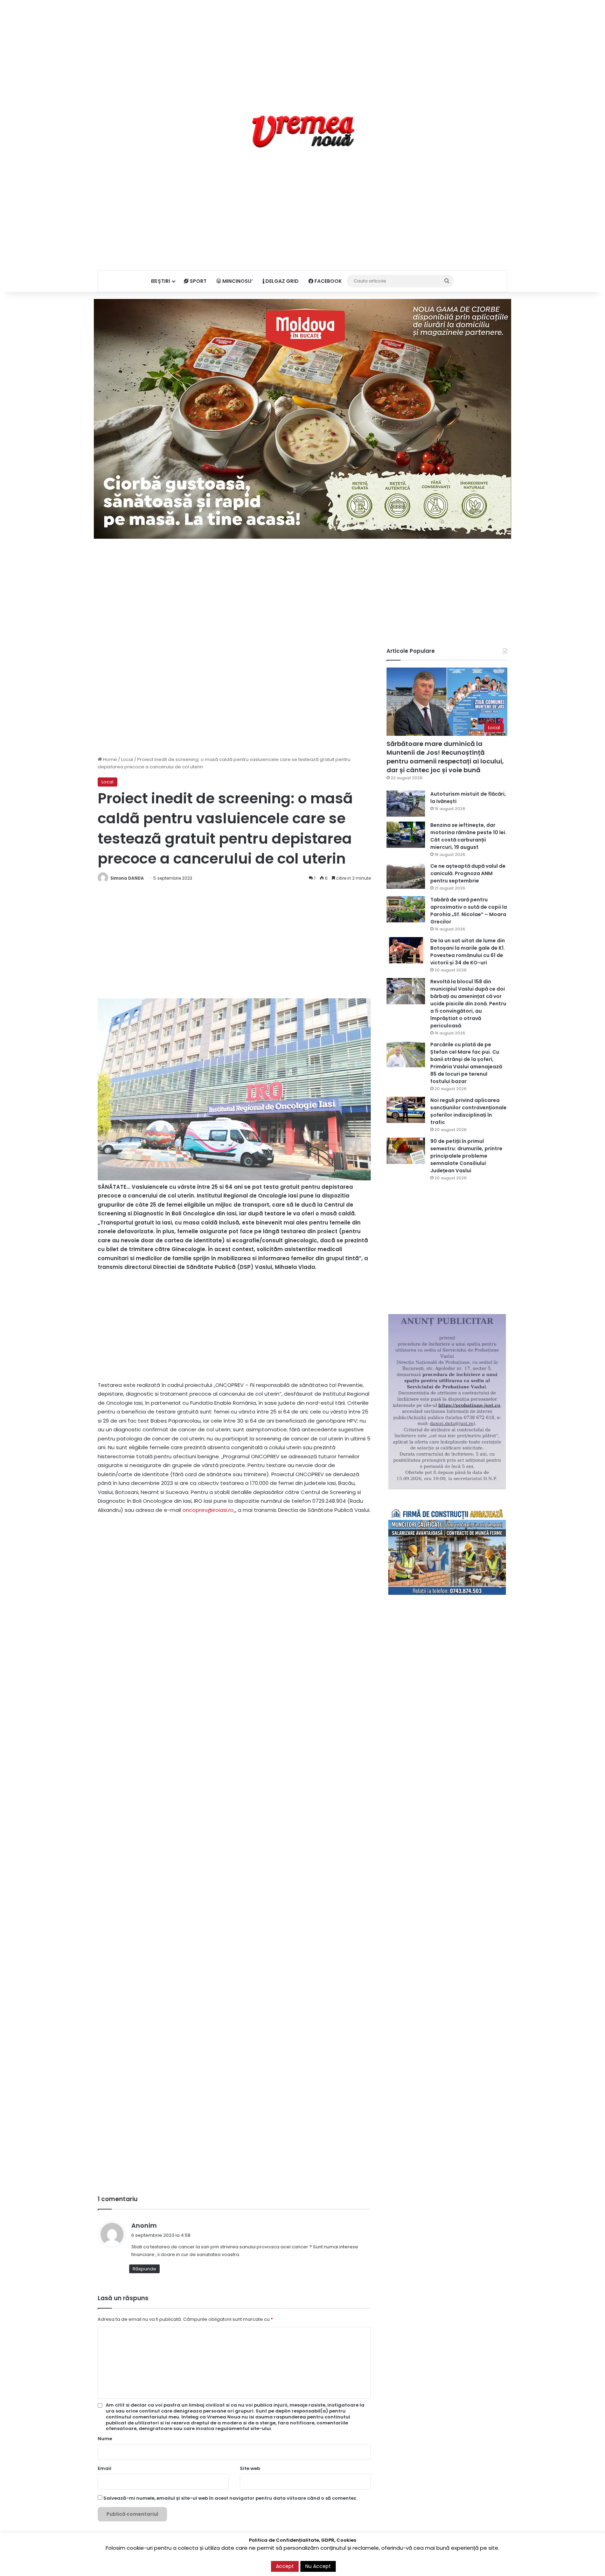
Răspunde (144, 2269)
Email (105, 2468)
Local (127, 759)
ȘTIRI (164, 281)
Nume (105, 2439)
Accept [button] (285, 2566)
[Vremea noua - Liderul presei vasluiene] (303, 132)
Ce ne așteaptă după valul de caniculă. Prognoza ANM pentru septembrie (468, 873)
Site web (250, 2468)
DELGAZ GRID (281, 281)
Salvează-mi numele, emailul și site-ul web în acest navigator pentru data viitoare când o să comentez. (230, 2498)
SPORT (198, 281)
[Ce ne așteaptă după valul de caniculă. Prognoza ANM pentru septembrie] (406, 876)
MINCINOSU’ (237, 281)
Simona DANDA (127, 878)
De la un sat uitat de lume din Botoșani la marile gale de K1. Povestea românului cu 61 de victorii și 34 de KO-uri (468, 952)
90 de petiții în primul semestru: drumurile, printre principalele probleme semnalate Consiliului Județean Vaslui (466, 1156)
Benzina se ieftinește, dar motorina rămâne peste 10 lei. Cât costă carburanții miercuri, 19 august (468, 836)
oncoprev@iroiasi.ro (208, 1510)
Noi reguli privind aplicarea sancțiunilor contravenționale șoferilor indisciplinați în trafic (468, 1111)
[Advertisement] (302, 49)
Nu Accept (318, 2566)
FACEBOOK (328, 281)
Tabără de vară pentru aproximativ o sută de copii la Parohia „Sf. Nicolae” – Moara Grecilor (469, 911)
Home (109, 759)
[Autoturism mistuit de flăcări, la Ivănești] (406, 804)
